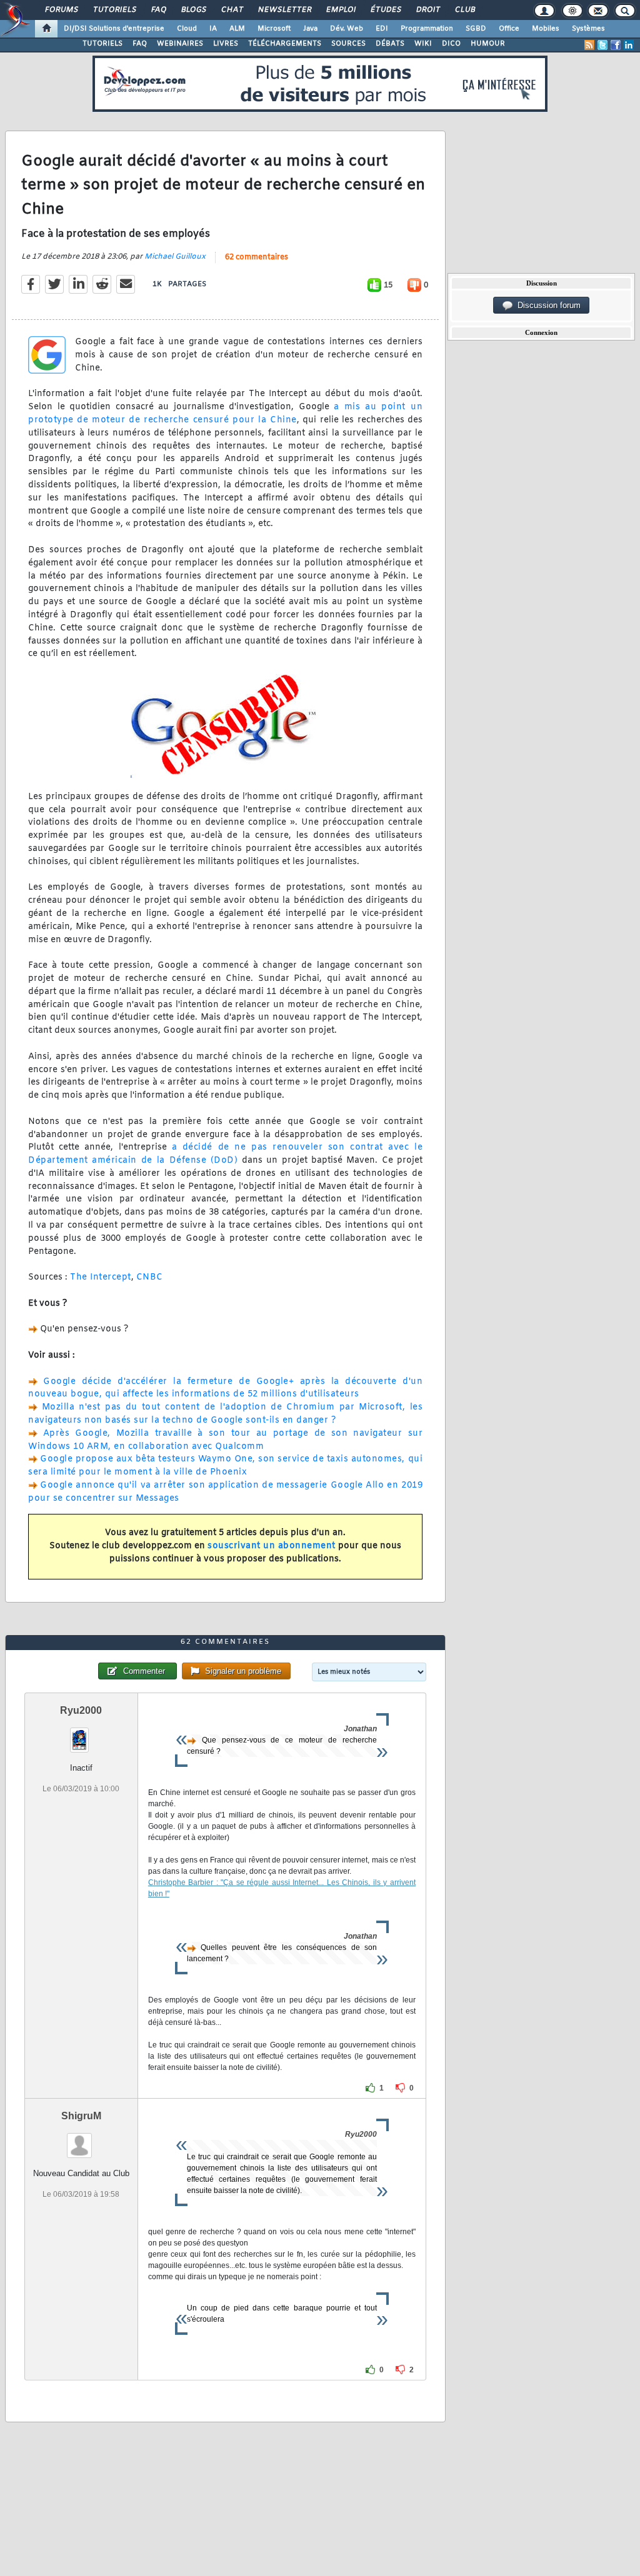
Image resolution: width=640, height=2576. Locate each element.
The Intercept (101, 1277)
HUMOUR (488, 44)
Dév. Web (347, 29)
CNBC (150, 1277)
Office (509, 29)
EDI (382, 29)
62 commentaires (257, 257)
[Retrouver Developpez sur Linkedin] (629, 45)
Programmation (427, 29)
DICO (451, 44)
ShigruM (81, 2116)
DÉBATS (390, 44)
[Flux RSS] (589, 45)
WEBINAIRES (180, 44)
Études (385, 10)
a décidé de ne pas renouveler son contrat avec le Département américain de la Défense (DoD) (225, 1154)
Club (464, 10)
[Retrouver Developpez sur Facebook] (616, 45)
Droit (427, 10)
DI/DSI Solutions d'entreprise (114, 29)
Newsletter (284, 10)
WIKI (423, 44)
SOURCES (348, 44)
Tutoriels (114, 10)
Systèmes (588, 29)
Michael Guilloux (175, 257)
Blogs (193, 10)
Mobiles (546, 29)
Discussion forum (547, 305)
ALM (237, 29)
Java (310, 29)
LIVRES (226, 44)
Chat (232, 10)
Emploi (340, 10)
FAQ (158, 10)
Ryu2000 (81, 1710)
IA (213, 29)
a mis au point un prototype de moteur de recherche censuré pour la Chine (225, 414)
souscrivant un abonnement (272, 1546)
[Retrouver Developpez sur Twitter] (602, 45)
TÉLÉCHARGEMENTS (285, 44)
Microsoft (274, 29)
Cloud (187, 29)
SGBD (476, 29)
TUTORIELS (102, 44)
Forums (61, 10)
